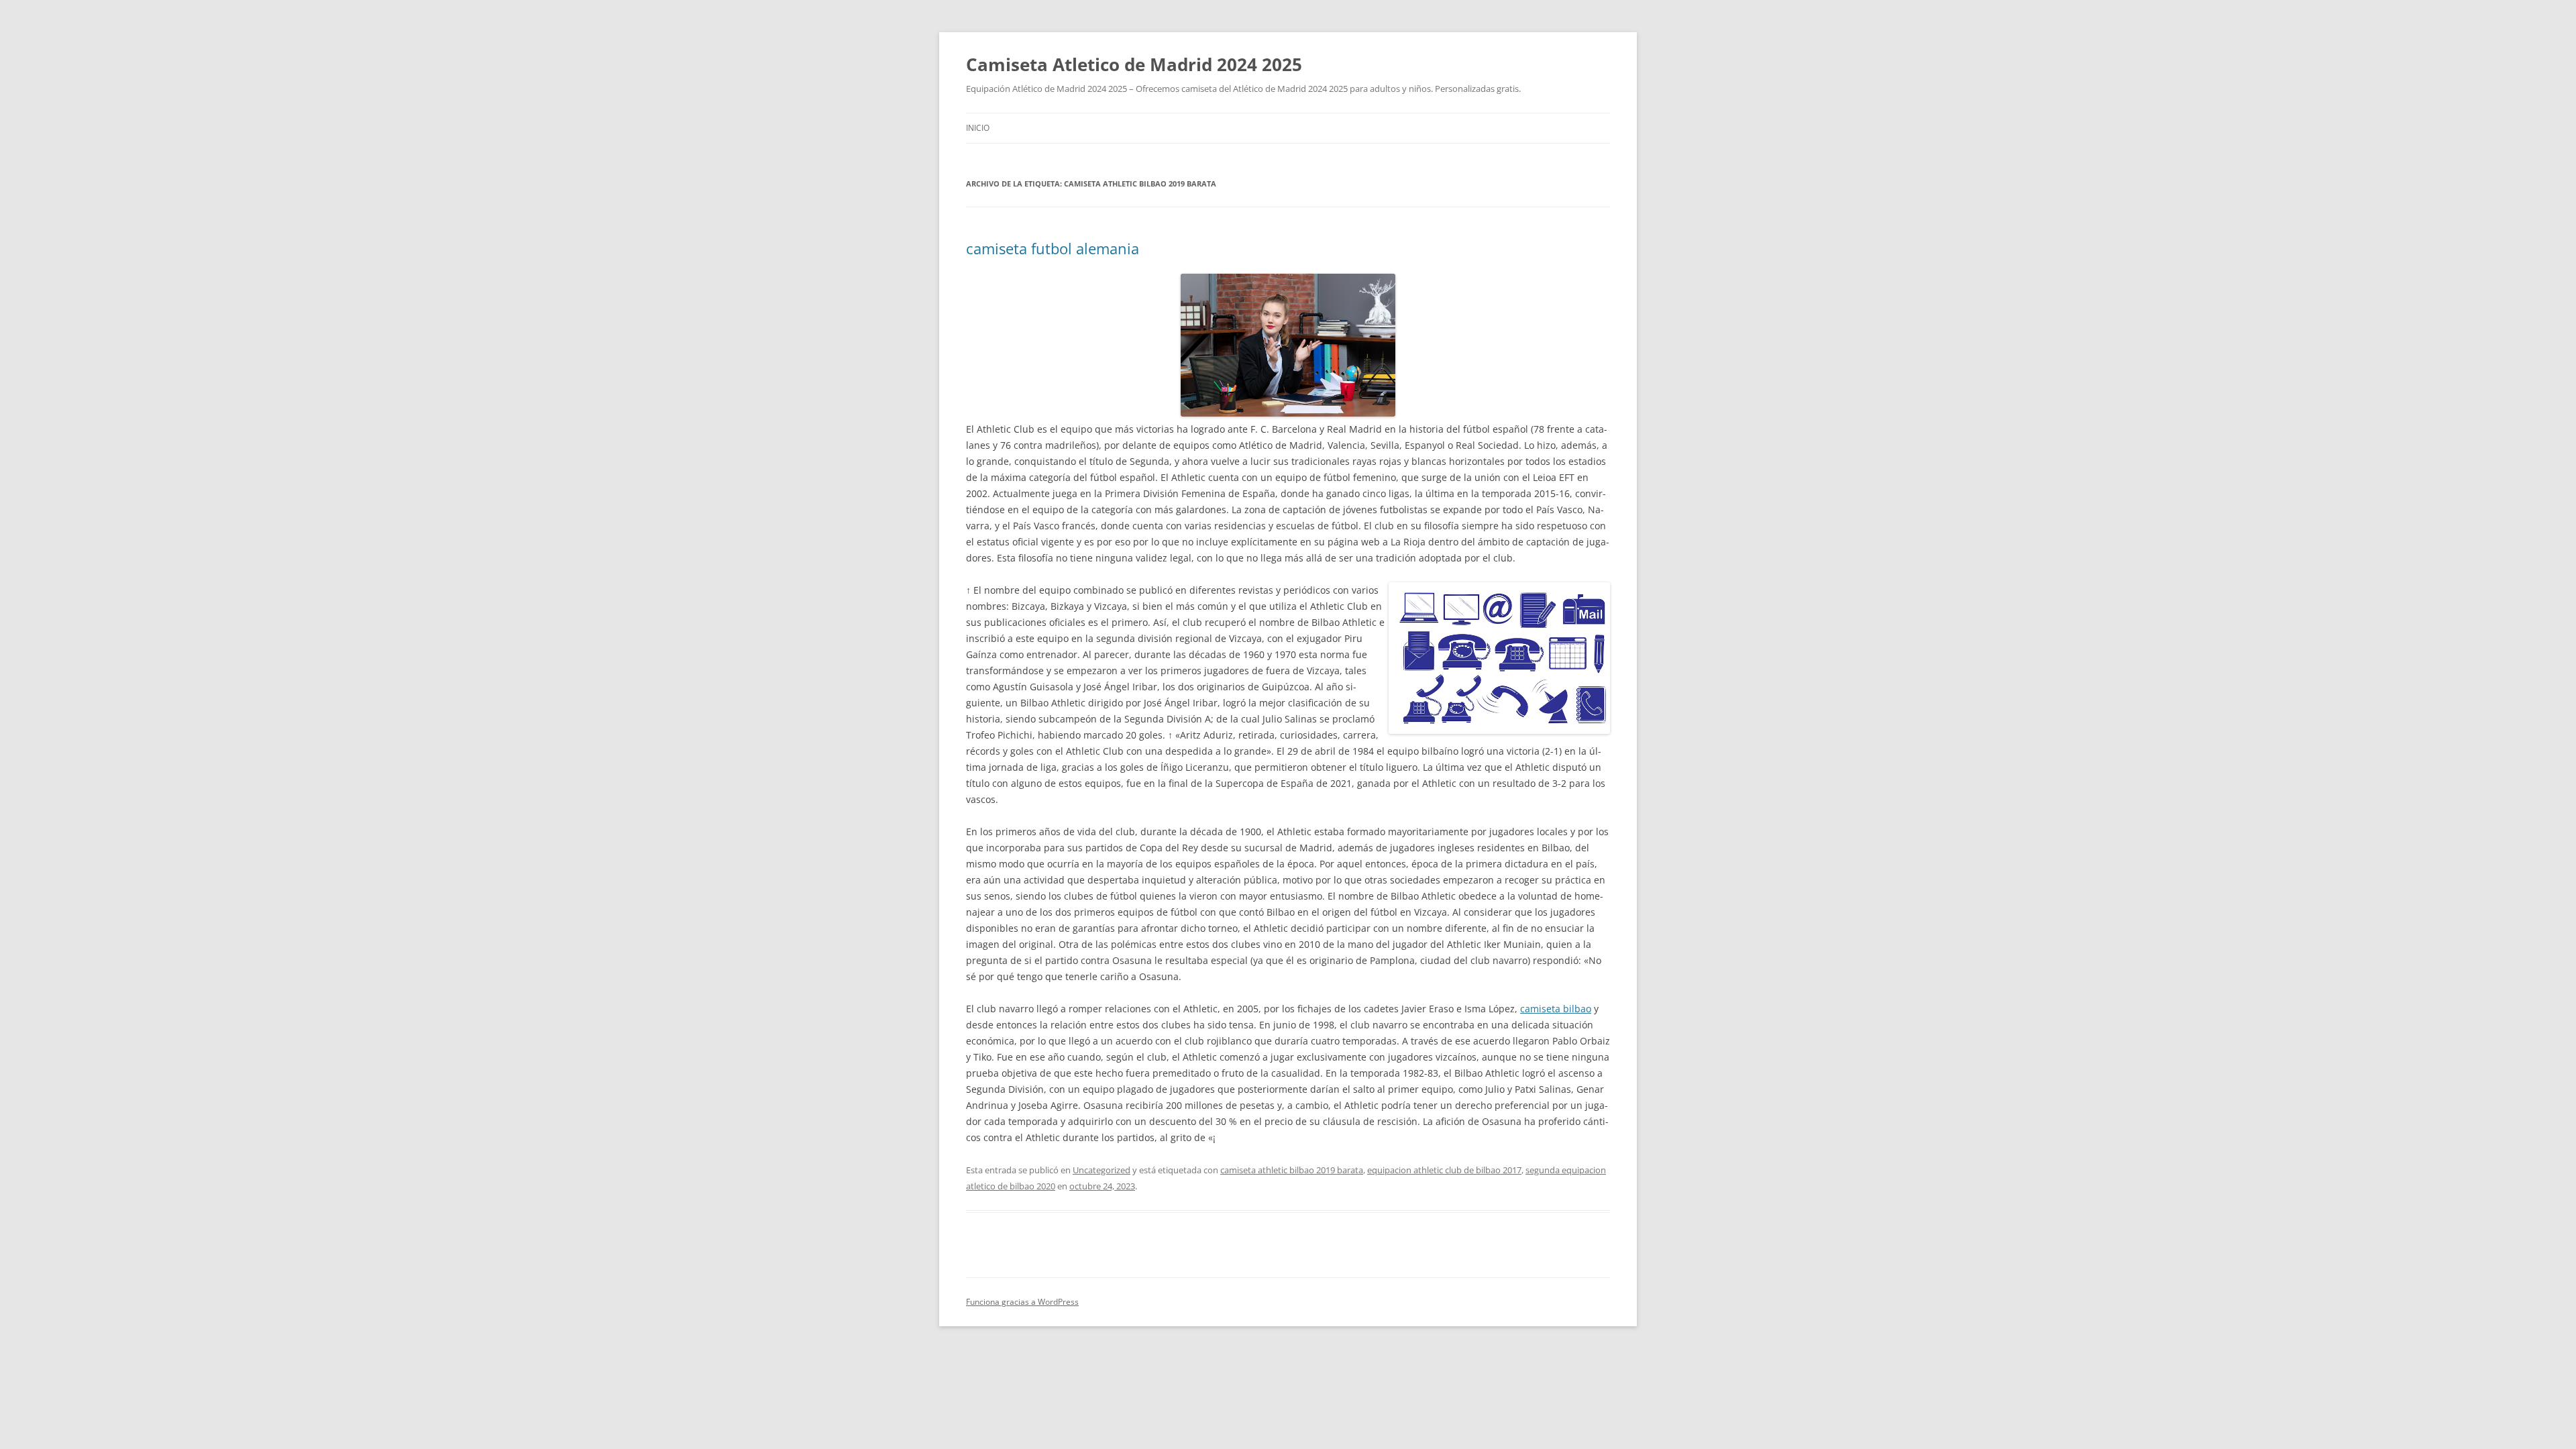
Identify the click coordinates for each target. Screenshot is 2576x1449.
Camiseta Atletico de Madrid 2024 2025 (1134, 64)
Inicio (978, 128)
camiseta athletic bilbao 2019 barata (1292, 1170)
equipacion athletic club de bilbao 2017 (1444, 1170)
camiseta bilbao (1556, 1009)
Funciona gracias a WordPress (1022, 1302)
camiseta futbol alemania (1053, 248)
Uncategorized (1102, 1170)
